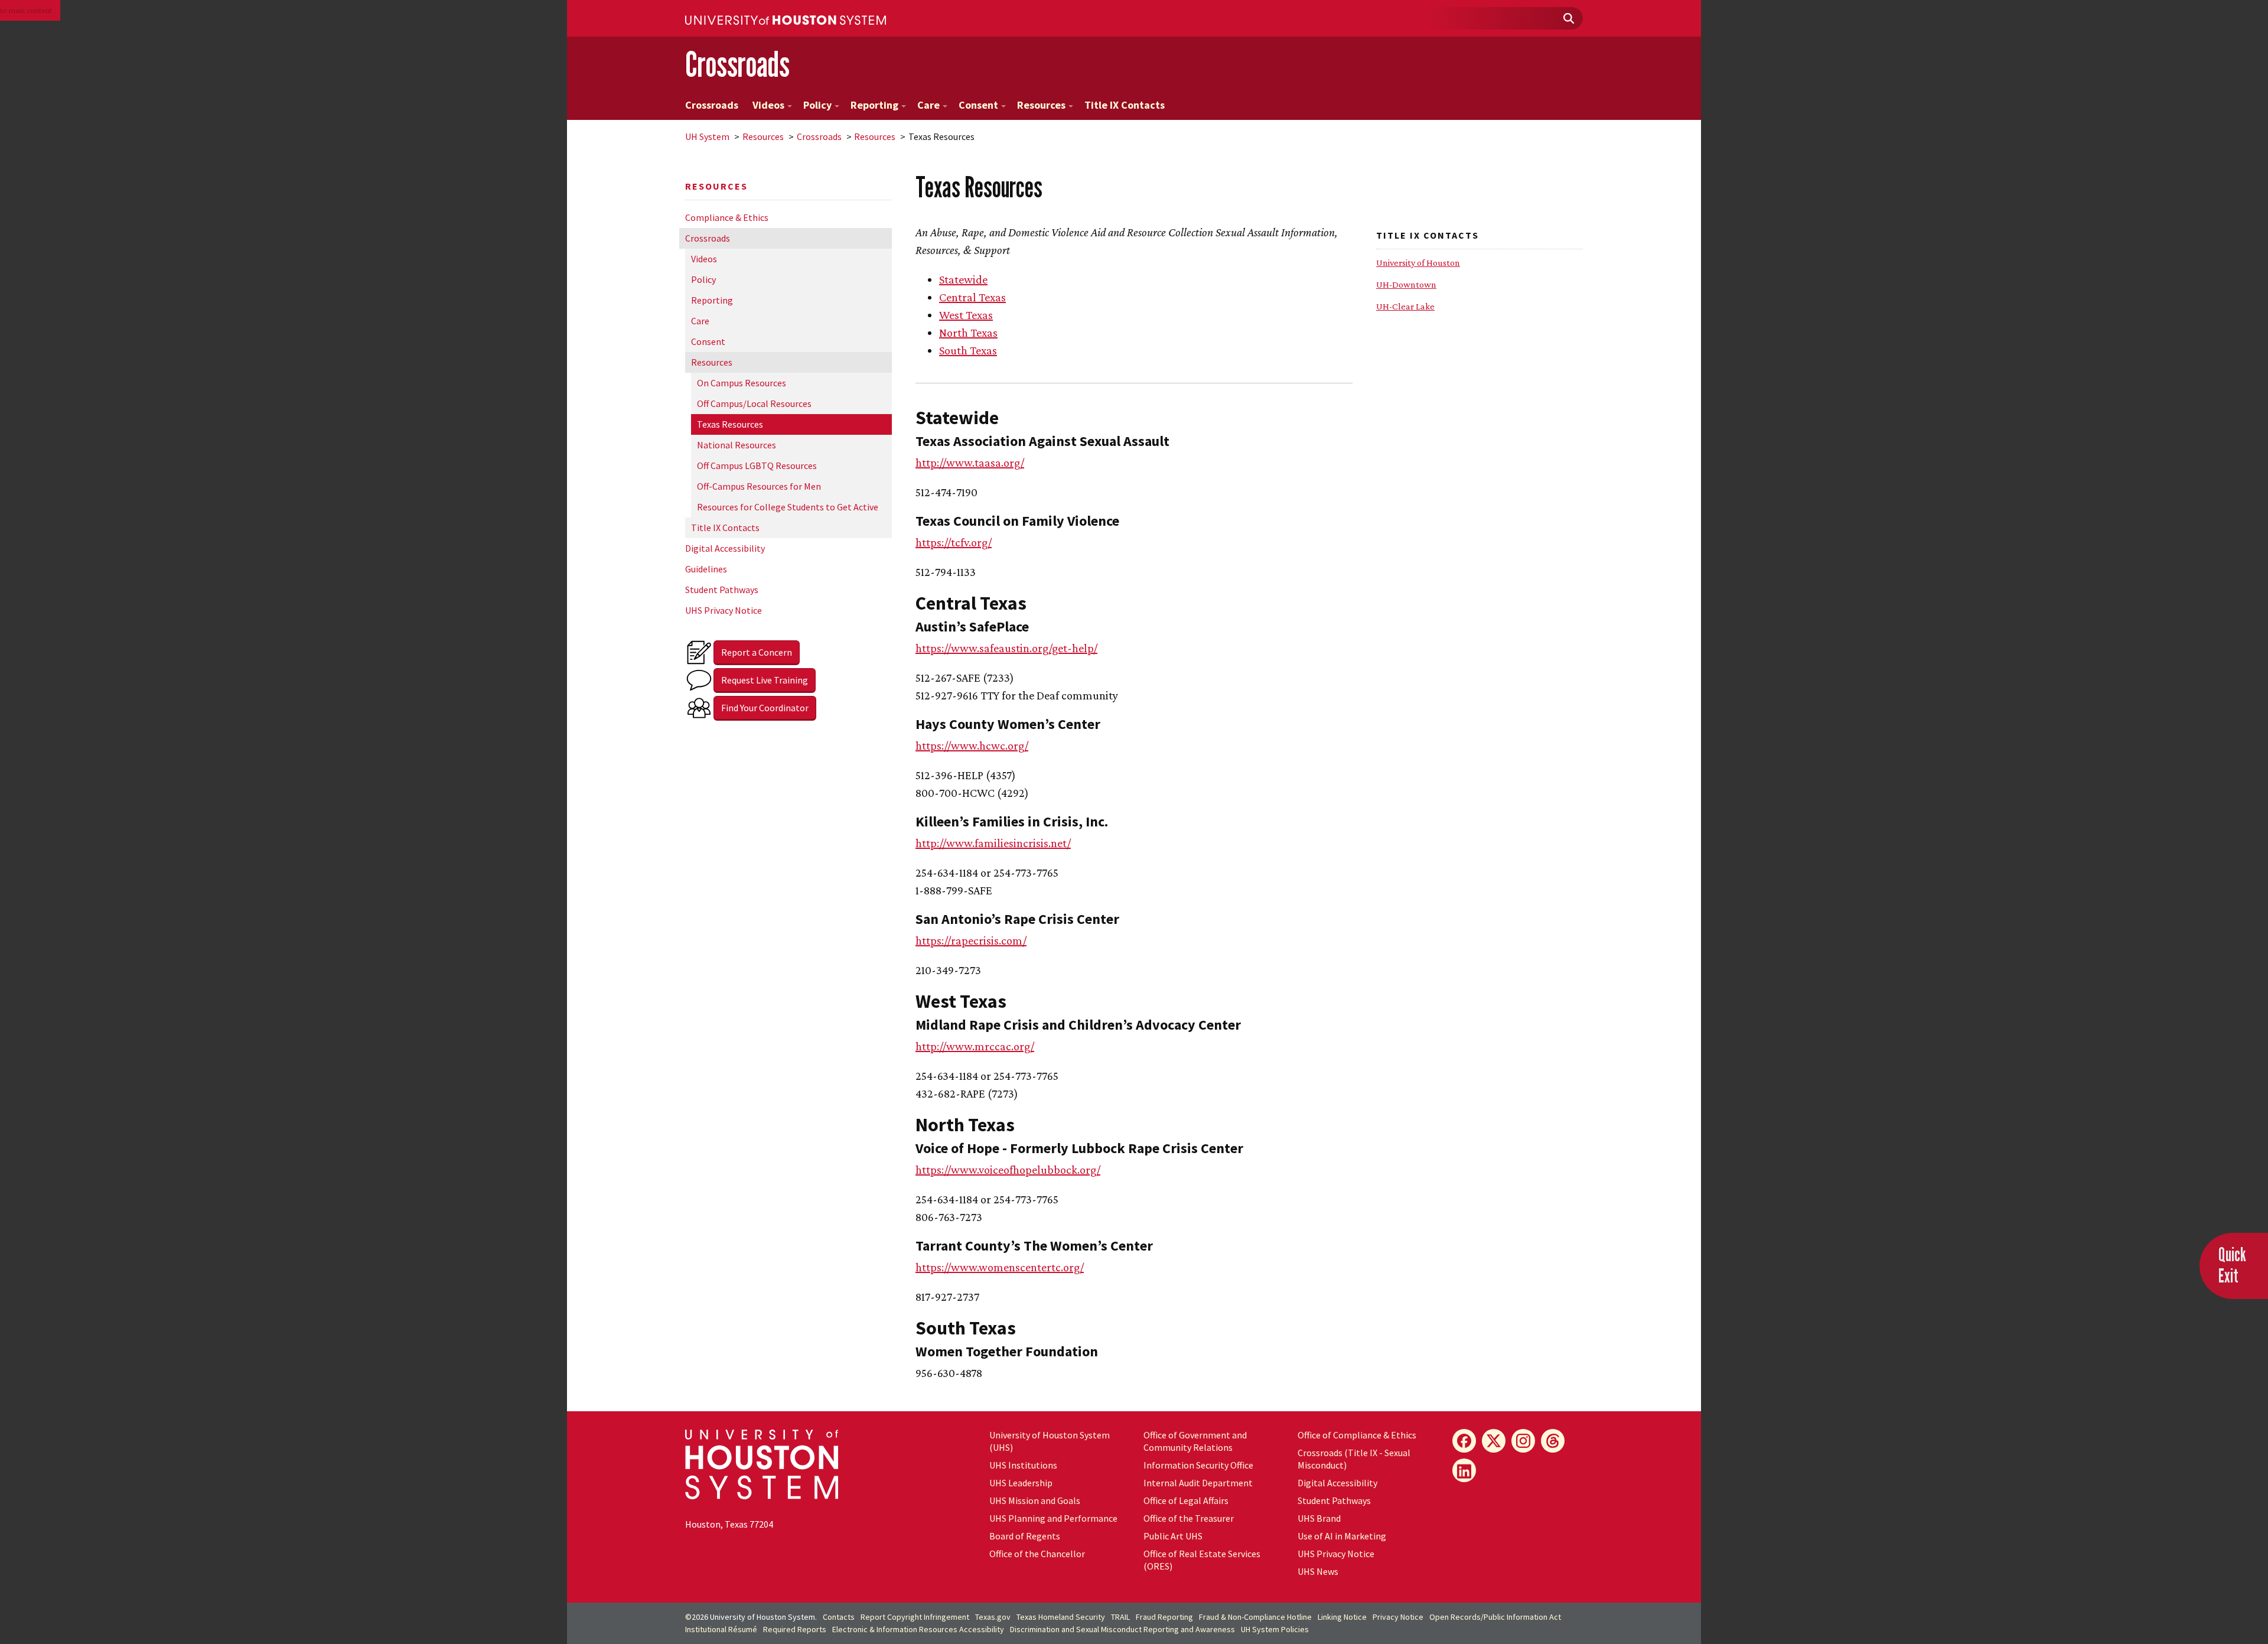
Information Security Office (1198, 1465)
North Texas (968, 333)
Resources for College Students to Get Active (788, 507)
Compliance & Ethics (727, 217)
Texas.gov (993, 1617)
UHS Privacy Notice (724, 610)
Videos (768, 105)
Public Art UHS (1173, 1536)
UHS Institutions (1023, 1465)
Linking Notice (1342, 1617)
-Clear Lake (1405, 306)
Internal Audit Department (1198, 1483)
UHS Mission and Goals (1035, 1500)
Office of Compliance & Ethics (1357, 1435)
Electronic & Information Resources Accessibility (918, 1629)
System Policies (1275, 1629)
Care (928, 105)
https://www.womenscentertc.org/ (1000, 1267)
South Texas (968, 350)
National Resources (737, 445)
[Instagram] (1523, 1441)
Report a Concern (757, 652)
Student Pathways (722, 590)
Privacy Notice (1398, 1617)
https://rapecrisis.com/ (971, 940)
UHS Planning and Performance (1053, 1518)
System (707, 136)
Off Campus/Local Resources (754, 403)
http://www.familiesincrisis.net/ (993, 843)
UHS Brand (1319, 1518)
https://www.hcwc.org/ (972, 746)
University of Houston (1418, 263)
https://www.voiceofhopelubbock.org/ (1008, 1170)
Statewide (963, 279)
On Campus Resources (742, 383)
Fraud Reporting (1164, 1617)
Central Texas (972, 297)
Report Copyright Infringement (915, 1617)
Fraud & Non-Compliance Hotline (1255, 1617)
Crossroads (737, 64)
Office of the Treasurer (1189, 1518)
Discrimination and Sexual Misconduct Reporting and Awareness (1122, 1629)
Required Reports (795, 1629)
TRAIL (1120, 1617)
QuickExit (2232, 1265)
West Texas (966, 315)
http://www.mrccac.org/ (975, 1046)
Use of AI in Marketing (1342, 1536)
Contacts (839, 1617)
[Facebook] (1464, 1441)
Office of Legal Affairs (1186, 1500)
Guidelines (706, 569)
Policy (817, 105)
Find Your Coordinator (765, 708)
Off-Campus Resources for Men (759, 486)
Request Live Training (765, 680)
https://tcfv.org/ (954, 542)
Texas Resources (730, 424)
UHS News (1318, 1571)
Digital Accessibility (725, 548)
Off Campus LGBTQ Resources (757, 465)
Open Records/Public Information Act (1495, 1617)
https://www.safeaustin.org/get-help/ (1006, 648)
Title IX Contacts (1125, 105)
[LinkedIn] (1464, 1470)
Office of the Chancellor (1037, 1554)
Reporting (874, 105)
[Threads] (1553, 1441)
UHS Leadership (1021, 1483)
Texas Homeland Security (1061, 1617)
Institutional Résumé (721, 1629)
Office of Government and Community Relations (1195, 1441)
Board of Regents (1025, 1536)
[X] (1494, 1441)
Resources (1041, 105)
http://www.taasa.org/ (970, 463)
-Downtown (1406, 284)
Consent (978, 105)
